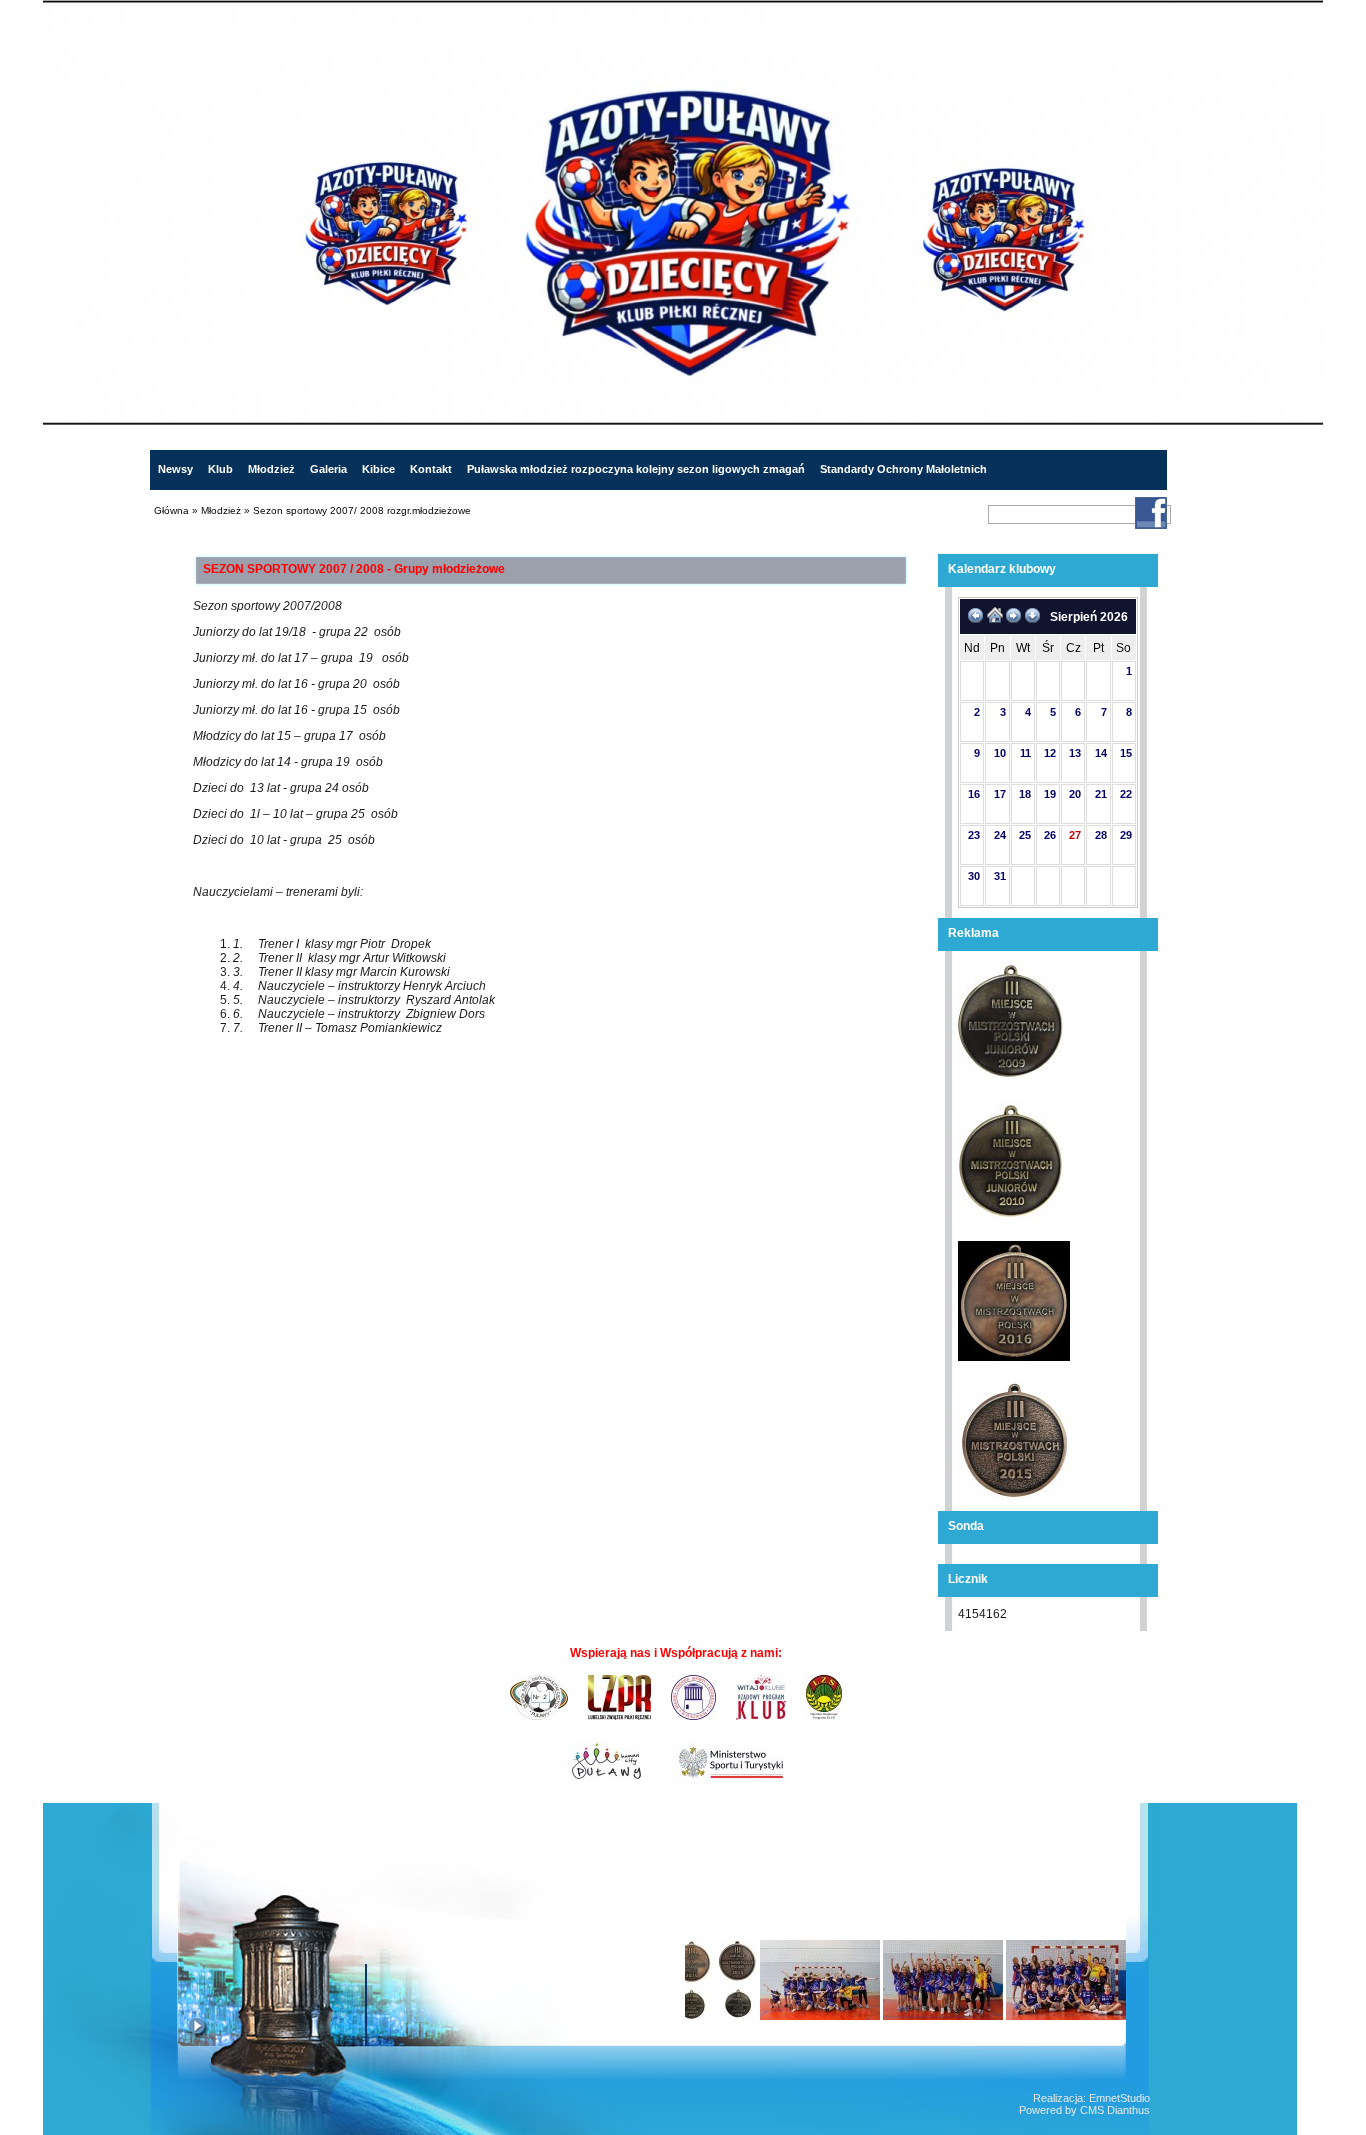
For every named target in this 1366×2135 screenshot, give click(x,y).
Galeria (328, 469)
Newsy (175, 469)
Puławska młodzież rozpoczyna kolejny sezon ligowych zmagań (636, 469)
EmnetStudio (1119, 2098)
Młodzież (271, 469)
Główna (171, 510)
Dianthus (1128, 2110)
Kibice (378, 469)
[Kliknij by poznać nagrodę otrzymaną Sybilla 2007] (314, 1985)
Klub (220, 469)
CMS (1092, 2110)
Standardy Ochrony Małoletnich (903, 469)
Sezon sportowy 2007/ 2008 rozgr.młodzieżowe (362, 510)
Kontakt (431, 469)
